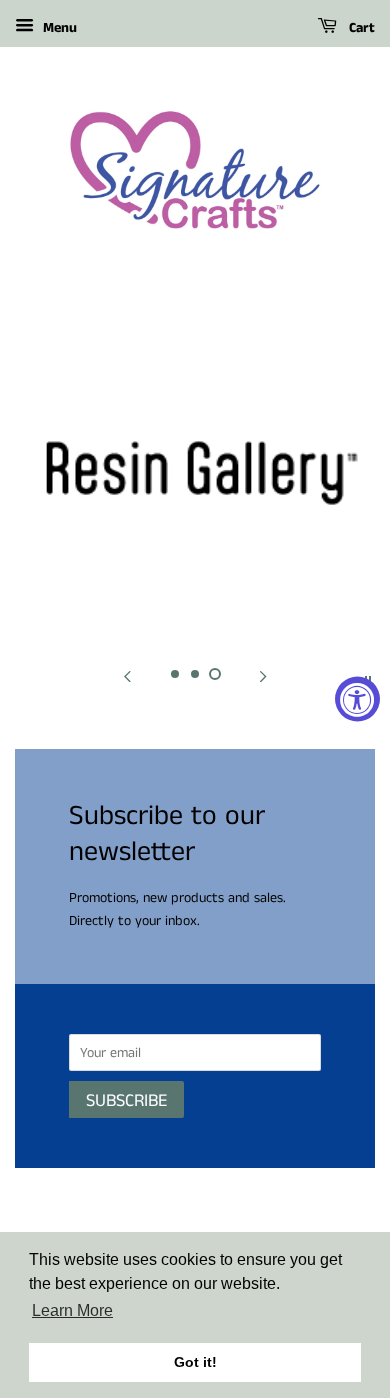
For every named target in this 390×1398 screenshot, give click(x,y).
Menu (58, 28)
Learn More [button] (72, 1310)
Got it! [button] (195, 1362)
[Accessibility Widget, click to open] (357, 699)
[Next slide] (263, 678)
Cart (360, 28)
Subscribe (126, 1101)
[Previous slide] (127, 678)
